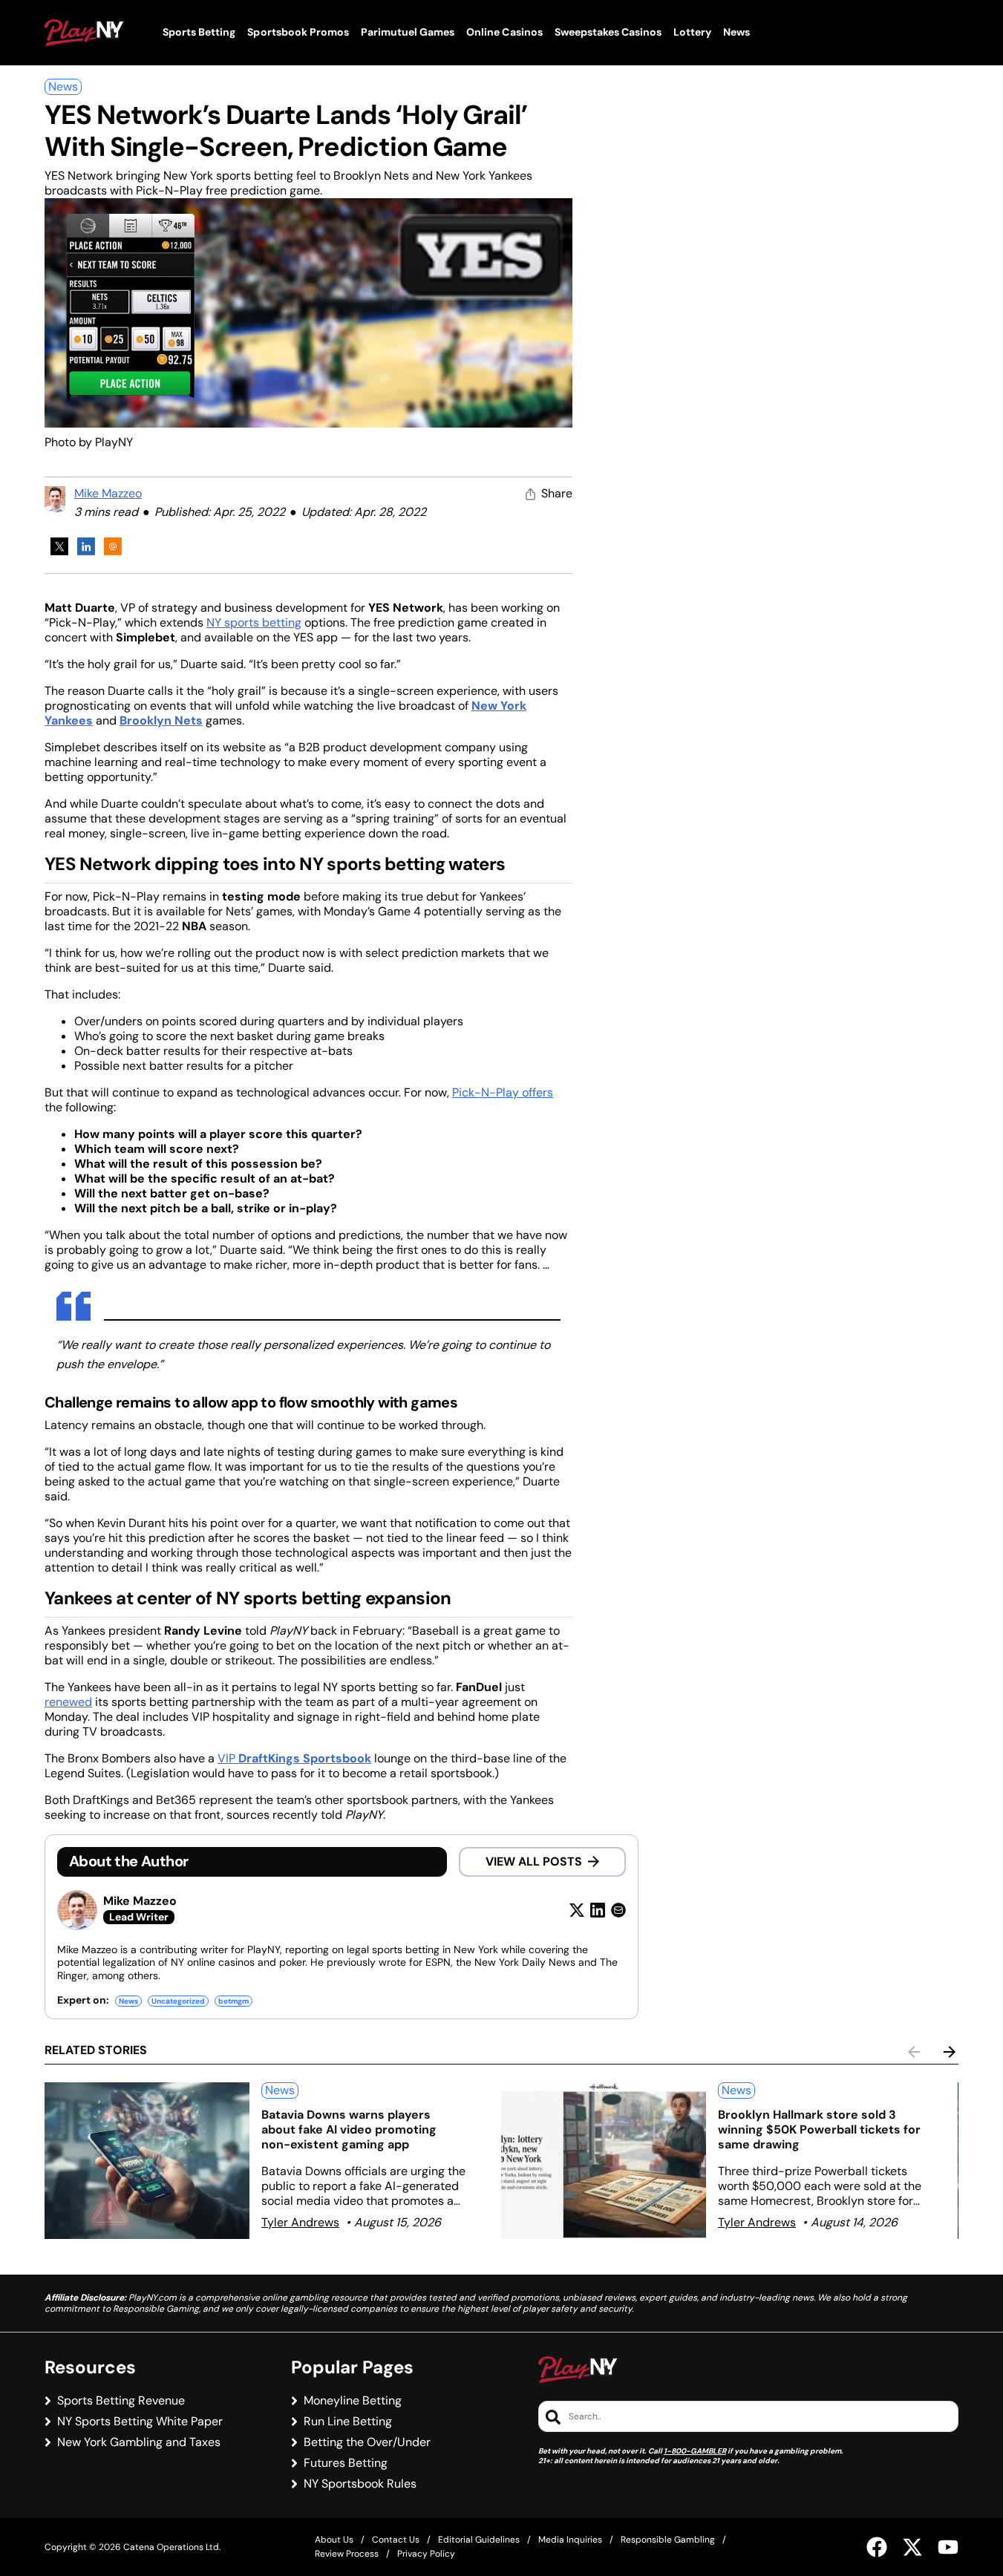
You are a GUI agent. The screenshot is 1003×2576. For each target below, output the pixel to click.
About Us (334, 2540)
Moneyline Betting (353, 2401)
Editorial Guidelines (479, 2540)
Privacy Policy (426, 2554)
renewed (68, 1702)
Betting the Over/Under (367, 2442)
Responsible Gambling (668, 2540)
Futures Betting (346, 2463)
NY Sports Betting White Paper (140, 2422)
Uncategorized (178, 2001)
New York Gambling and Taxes (139, 2442)
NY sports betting (254, 622)
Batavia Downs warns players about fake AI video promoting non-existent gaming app (349, 2129)
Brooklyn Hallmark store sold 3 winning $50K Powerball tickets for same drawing (819, 2129)
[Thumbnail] (147, 2161)
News (63, 86)
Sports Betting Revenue (121, 2401)
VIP (294, 1758)
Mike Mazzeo (108, 493)
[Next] (950, 2052)
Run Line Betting (348, 2422)
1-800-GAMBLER (695, 2451)
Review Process (347, 2554)
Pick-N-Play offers (503, 1092)
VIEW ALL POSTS (534, 1861)
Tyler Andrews (300, 2222)
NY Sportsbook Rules (360, 2484)
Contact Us (396, 2540)
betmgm (233, 2001)
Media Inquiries (570, 2540)
